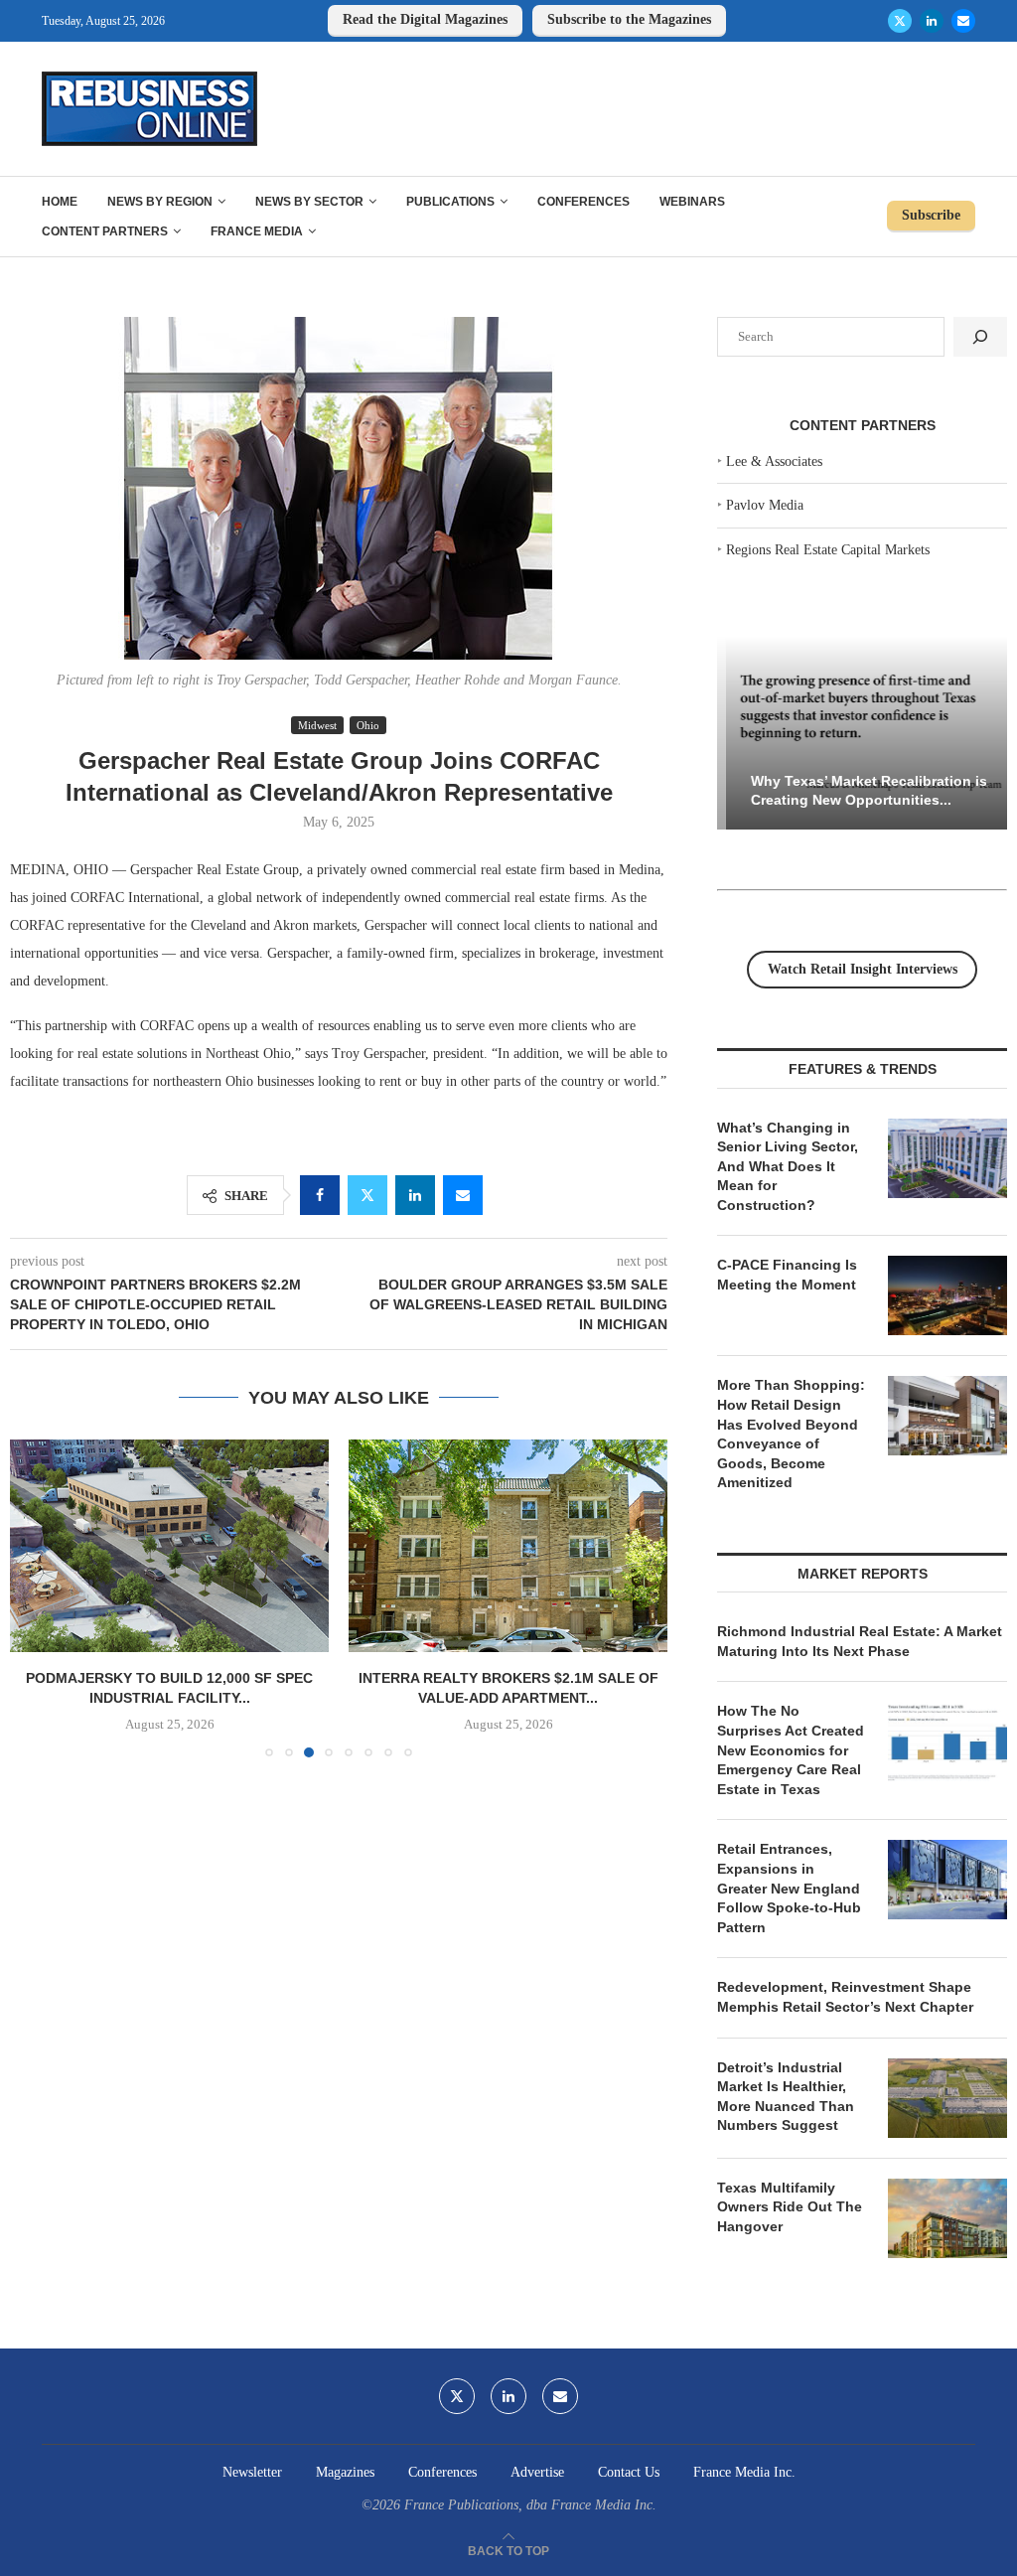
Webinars (692, 202)
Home (60, 202)
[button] (37, 1597)
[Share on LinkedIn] (415, 1195)
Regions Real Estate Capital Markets (828, 550)
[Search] (980, 337)
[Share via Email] (463, 1195)
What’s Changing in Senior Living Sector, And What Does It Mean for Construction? (788, 1166)
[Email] (963, 21)
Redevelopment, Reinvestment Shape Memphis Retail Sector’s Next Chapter (845, 1997)
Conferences (583, 202)
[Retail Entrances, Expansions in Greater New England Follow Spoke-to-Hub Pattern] (947, 1880)
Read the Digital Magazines (425, 19)
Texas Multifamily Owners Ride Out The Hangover (790, 2207)
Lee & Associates (774, 461)
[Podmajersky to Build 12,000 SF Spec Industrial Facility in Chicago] (169, 1546)
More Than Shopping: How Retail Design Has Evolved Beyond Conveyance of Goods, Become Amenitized (791, 1434)
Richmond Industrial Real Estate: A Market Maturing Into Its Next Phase (860, 1641)
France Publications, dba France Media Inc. (530, 2505)
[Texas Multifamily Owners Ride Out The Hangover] (947, 2218)
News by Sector (309, 202)
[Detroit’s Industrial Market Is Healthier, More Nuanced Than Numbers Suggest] (947, 2098)
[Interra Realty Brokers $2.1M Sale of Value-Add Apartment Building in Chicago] (508, 1546)
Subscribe (931, 215)
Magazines (345, 2472)
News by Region (160, 202)
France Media (257, 231)
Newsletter (252, 2472)
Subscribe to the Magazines (629, 19)
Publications (450, 202)
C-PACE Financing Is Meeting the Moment (787, 1275)
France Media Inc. (744, 2472)
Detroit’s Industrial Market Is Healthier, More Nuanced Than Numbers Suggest (786, 2097)
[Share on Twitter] (367, 1195)
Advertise (537, 2472)
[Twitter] (900, 21)
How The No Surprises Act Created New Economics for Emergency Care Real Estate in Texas (791, 1749)
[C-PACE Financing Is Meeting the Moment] (947, 1295)
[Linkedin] (932, 21)
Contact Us (629, 2472)
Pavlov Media (765, 505)
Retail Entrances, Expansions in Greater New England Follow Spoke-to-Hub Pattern (789, 1888)
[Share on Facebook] (320, 1195)
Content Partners (105, 231)
